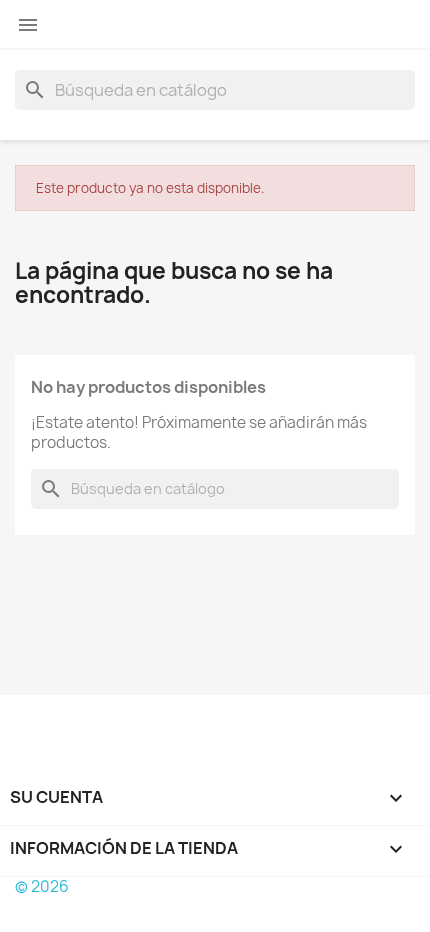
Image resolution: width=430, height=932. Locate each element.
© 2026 (42, 886)
